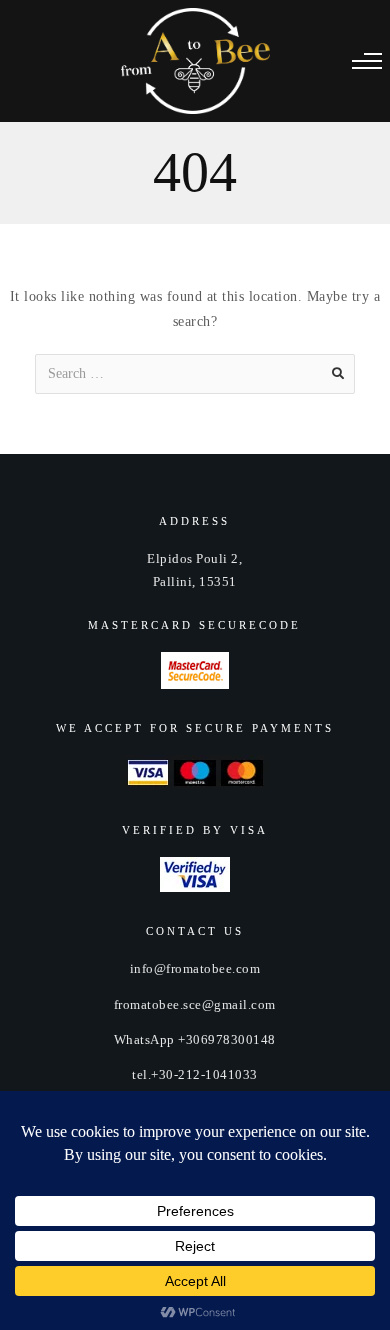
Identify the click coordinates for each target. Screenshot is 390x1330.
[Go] (338, 374)
